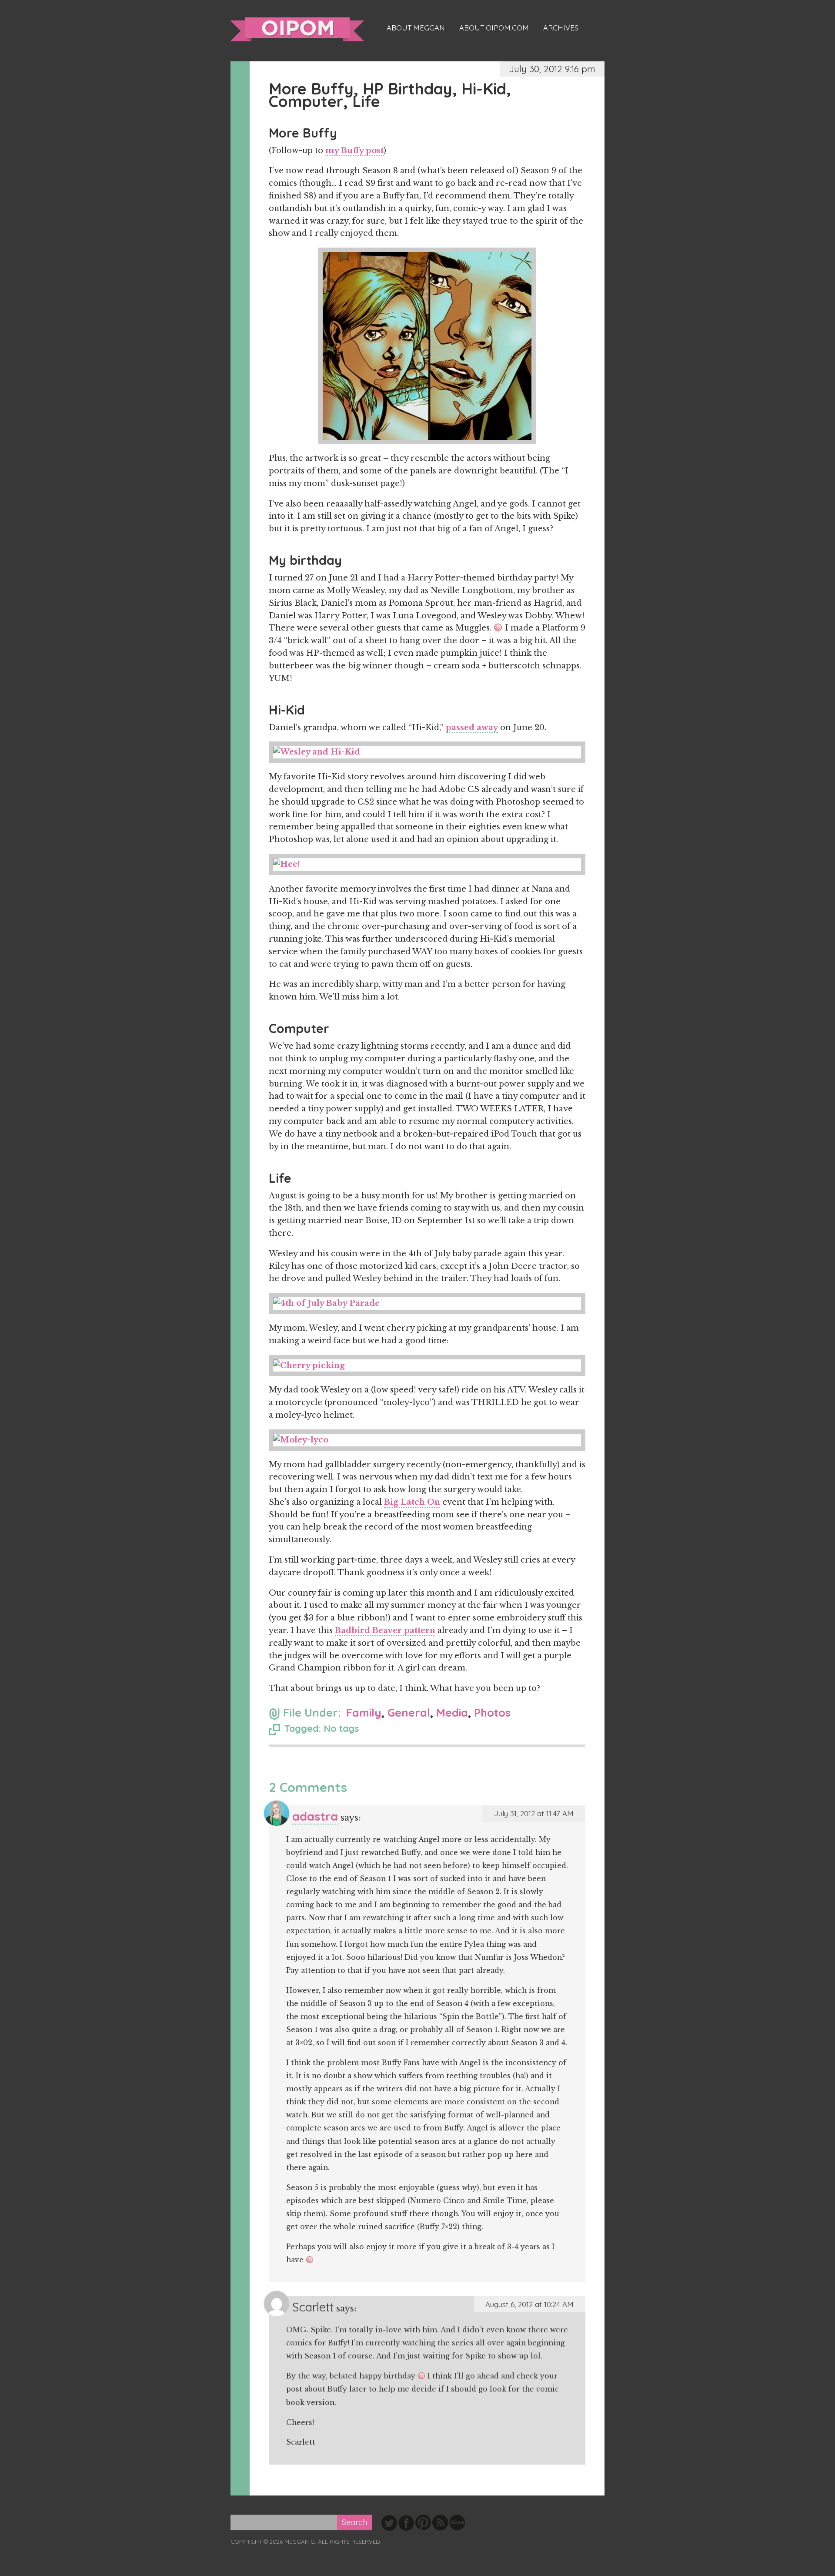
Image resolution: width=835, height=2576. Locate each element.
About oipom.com (494, 28)
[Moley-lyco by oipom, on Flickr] (427, 1440)
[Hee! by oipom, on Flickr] (427, 864)
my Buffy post (354, 151)
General (409, 1712)
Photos (492, 1712)
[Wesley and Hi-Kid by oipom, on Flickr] (427, 752)
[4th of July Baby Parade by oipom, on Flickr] (427, 1303)
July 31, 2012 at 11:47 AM (534, 1813)
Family (364, 1712)
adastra (315, 1816)
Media (452, 1712)
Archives (561, 28)
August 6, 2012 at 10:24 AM (529, 2304)
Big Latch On (412, 1502)
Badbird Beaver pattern (385, 1630)
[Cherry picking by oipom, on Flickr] (427, 1366)
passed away (472, 728)
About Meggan (416, 28)
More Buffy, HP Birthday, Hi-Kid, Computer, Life (390, 95)
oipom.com (297, 29)
